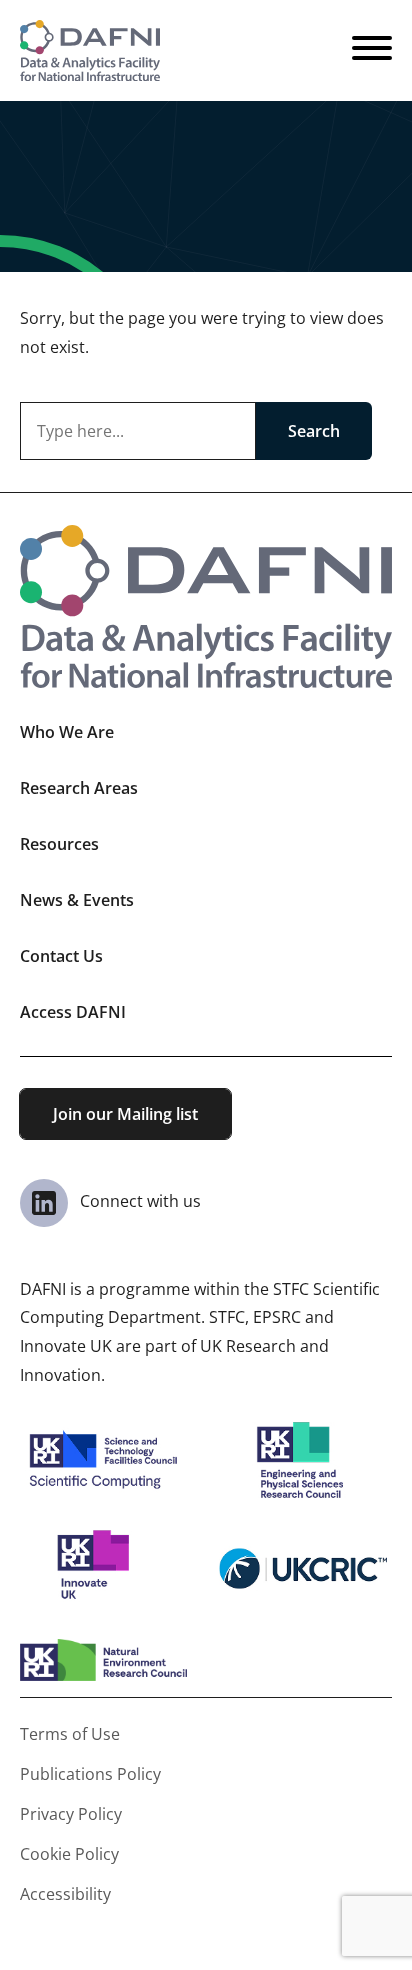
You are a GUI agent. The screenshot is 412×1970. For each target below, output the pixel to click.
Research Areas (79, 788)
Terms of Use (70, 1734)
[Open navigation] (372, 51)
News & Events (77, 900)
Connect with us (138, 1201)
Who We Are (67, 732)
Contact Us (61, 956)
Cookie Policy (69, 1854)
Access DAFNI (73, 1012)
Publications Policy (90, 1774)
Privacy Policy (71, 1814)
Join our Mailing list (125, 1114)
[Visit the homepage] (90, 50)
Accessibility (65, 1894)
